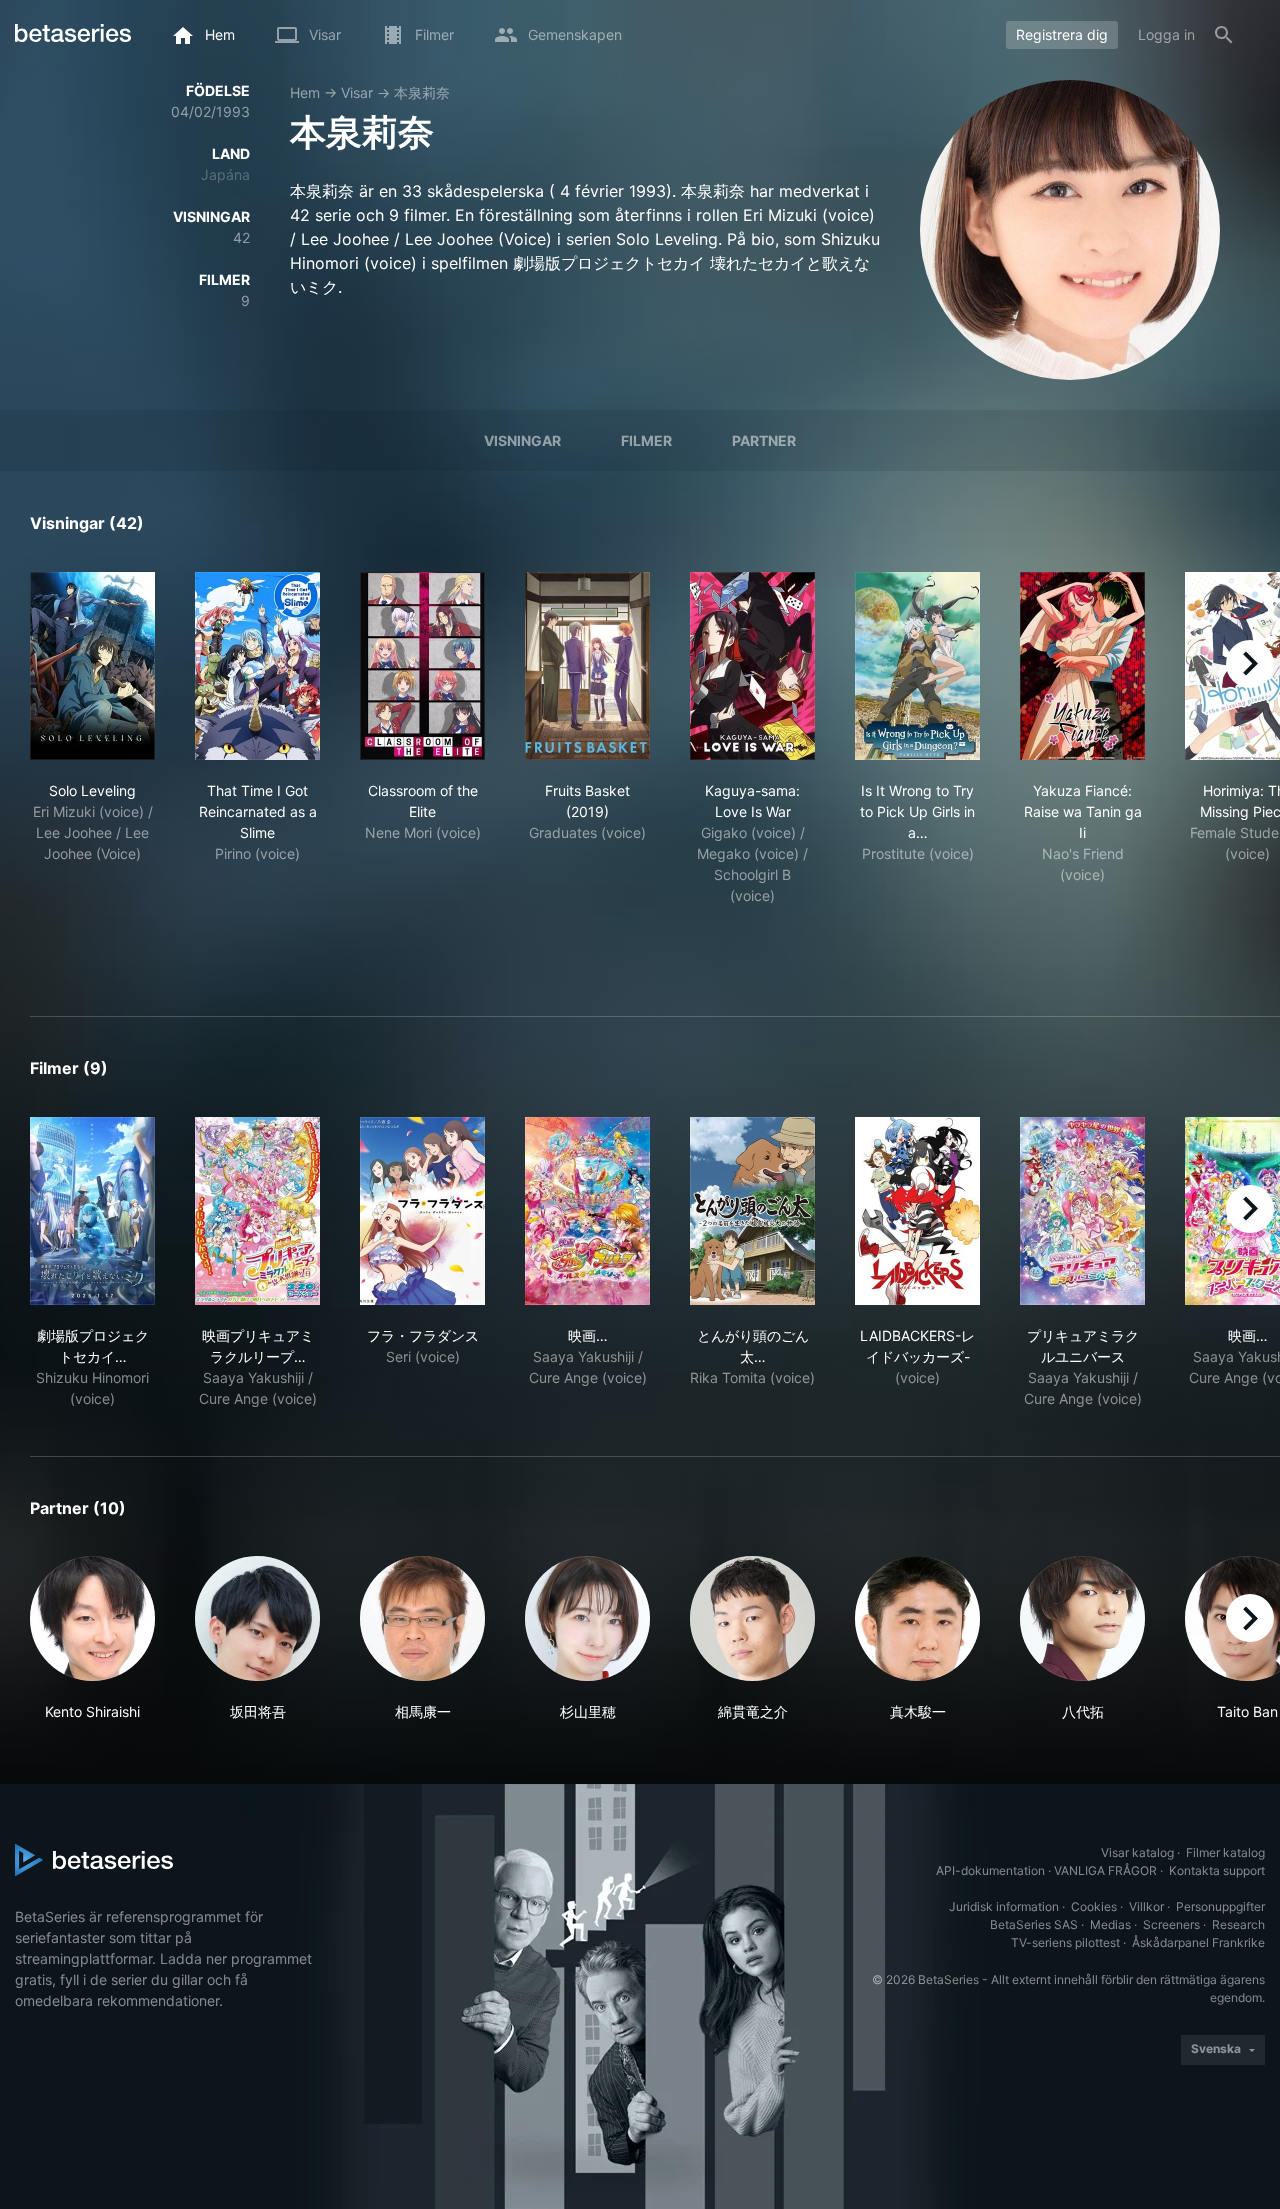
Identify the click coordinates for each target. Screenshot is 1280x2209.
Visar (357, 92)
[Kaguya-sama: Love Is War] (752, 666)
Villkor (1146, 1906)
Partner (764, 440)
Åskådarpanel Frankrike (1198, 1942)
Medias (1110, 1924)
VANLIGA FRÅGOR (1105, 1870)
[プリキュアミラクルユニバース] (1082, 1211)
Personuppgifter (1220, 1906)
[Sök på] (1224, 35)
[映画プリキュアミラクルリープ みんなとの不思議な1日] (257, 1211)
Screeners (1171, 1924)
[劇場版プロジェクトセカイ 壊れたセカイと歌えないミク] (92, 1211)
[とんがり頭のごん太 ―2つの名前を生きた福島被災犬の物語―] (752, 1211)
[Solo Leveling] (92, 666)
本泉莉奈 (422, 92)
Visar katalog (1137, 1852)
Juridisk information (1004, 1906)
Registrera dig (1062, 34)
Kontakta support (1217, 1870)
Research (1238, 1924)
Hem (305, 92)
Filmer (646, 440)
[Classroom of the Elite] (422, 666)
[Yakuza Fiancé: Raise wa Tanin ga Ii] (1082, 666)
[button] (92, 1639)
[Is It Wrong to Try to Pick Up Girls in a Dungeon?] (917, 666)
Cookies (1094, 1906)
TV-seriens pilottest (1065, 1942)
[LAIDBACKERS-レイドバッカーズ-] (917, 1211)
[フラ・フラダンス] (422, 1211)
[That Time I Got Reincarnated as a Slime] (257, 666)
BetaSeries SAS (1034, 1924)
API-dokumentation (990, 1870)
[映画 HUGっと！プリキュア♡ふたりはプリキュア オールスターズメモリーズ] (587, 1211)
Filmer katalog (1225, 1852)
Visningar (522, 440)
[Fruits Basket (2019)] (587, 666)
